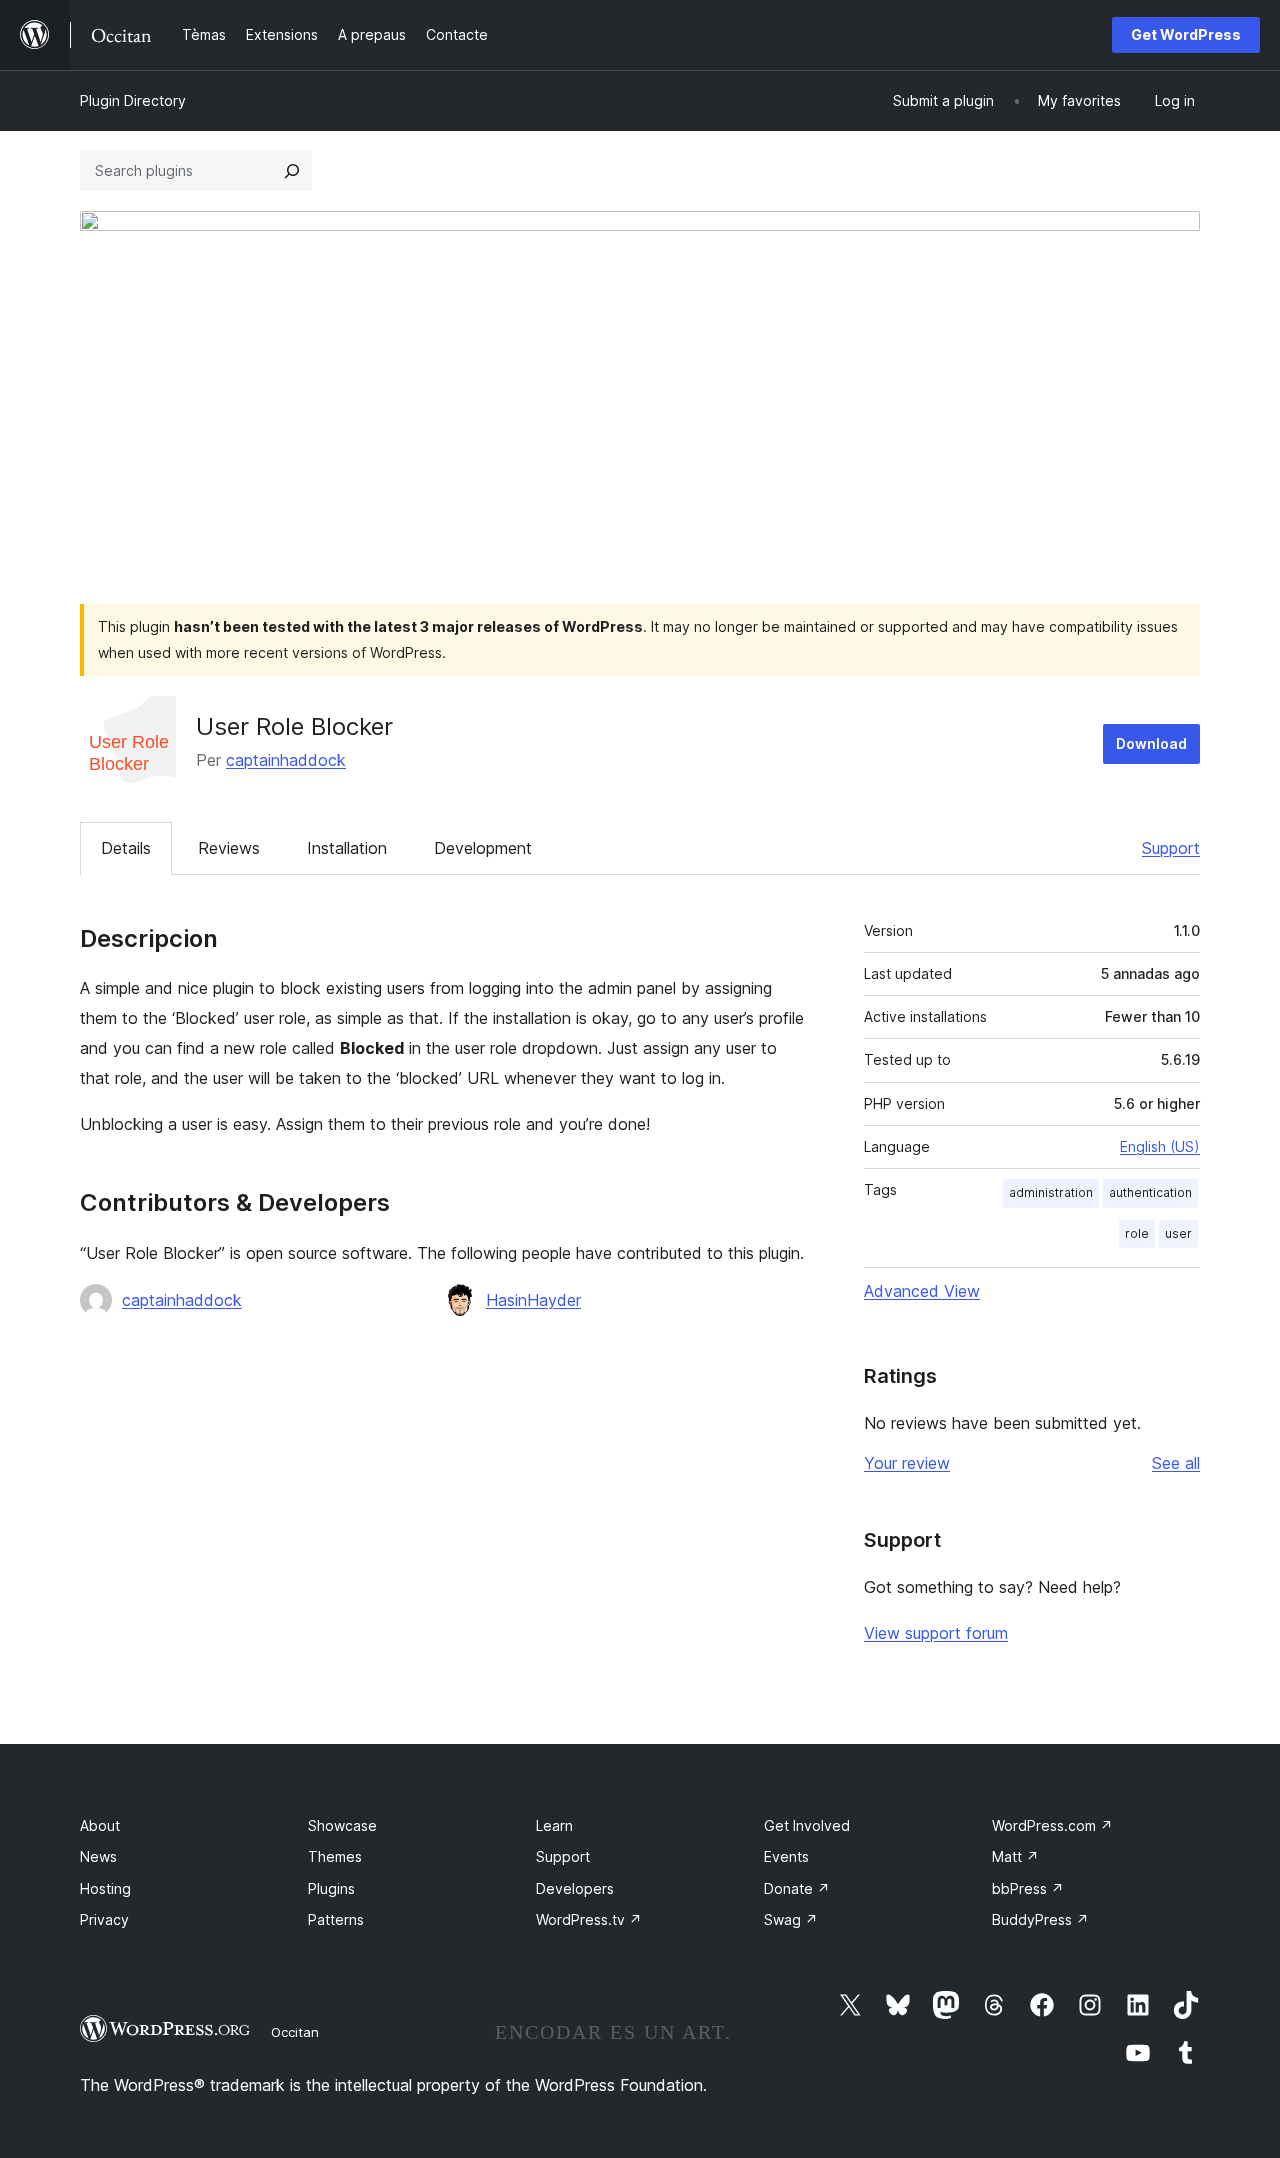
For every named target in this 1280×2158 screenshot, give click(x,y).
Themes (335, 1856)
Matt (1015, 1856)
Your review (907, 1463)
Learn (554, 1825)
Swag (791, 1919)
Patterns (336, 1919)
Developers (575, 1888)
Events (786, 1856)
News (98, 1856)
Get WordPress (1186, 34)
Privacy (104, 1919)
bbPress (1028, 1888)
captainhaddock (286, 760)
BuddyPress (1040, 1919)
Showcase (342, 1825)
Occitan (295, 2032)
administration (1051, 1192)
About (100, 1825)
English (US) (1160, 1146)
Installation (347, 848)
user (1178, 1233)
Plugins (331, 1888)
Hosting (105, 1888)
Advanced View (922, 1291)
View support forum (936, 1633)
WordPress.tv (589, 1919)
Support (1171, 848)
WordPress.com (1052, 1825)
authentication (1150, 1192)
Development (483, 848)
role (1137, 1233)
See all (1176, 1463)
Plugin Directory (133, 100)
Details (126, 848)
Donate (797, 1888)
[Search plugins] (292, 171)
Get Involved (807, 1825)
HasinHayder (533, 1300)
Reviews (229, 848)
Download (1151, 743)
